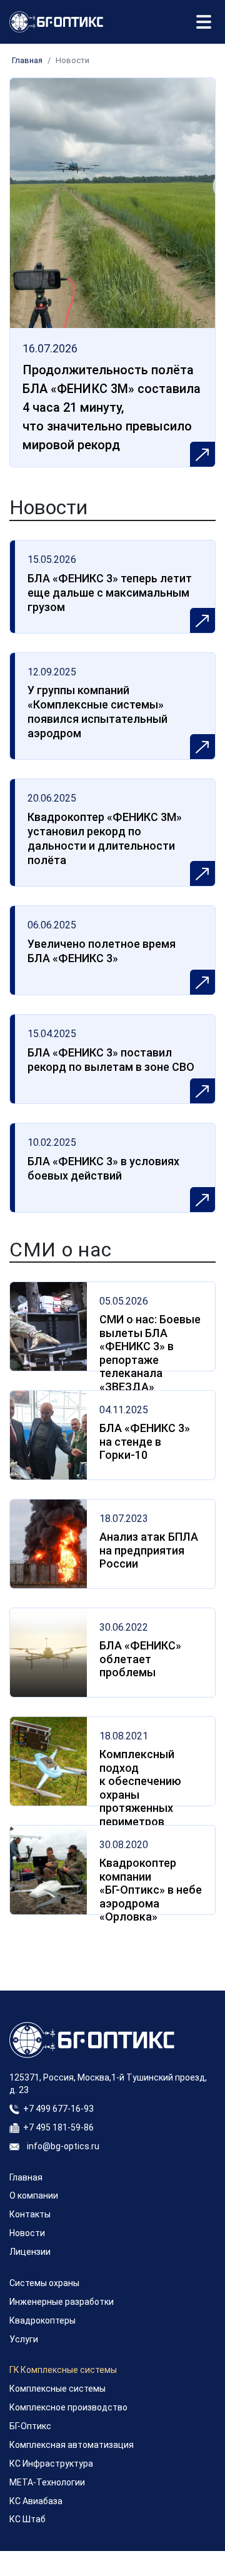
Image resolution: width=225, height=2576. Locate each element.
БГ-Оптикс (30, 2426)
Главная (27, 60)
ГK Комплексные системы (63, 2370)
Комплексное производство (68, 2407)
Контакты (30, 2214)
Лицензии (30, 2252)
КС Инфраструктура (51, 2464)
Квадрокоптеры (42, 2320)
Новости (27, 2233)
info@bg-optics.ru (63, 2146)
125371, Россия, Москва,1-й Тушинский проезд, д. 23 (108, 2084)
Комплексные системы (57, 2389)
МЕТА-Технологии (47, 2482)
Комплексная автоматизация (72, 2445)
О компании (34, 2196)
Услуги (24, 2339)
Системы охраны (44, 2283)
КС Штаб (27, 2519)
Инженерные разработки (62, 2302)
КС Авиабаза (36, 2501)
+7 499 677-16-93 (58, 2109)
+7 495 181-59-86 (58, 2127)
